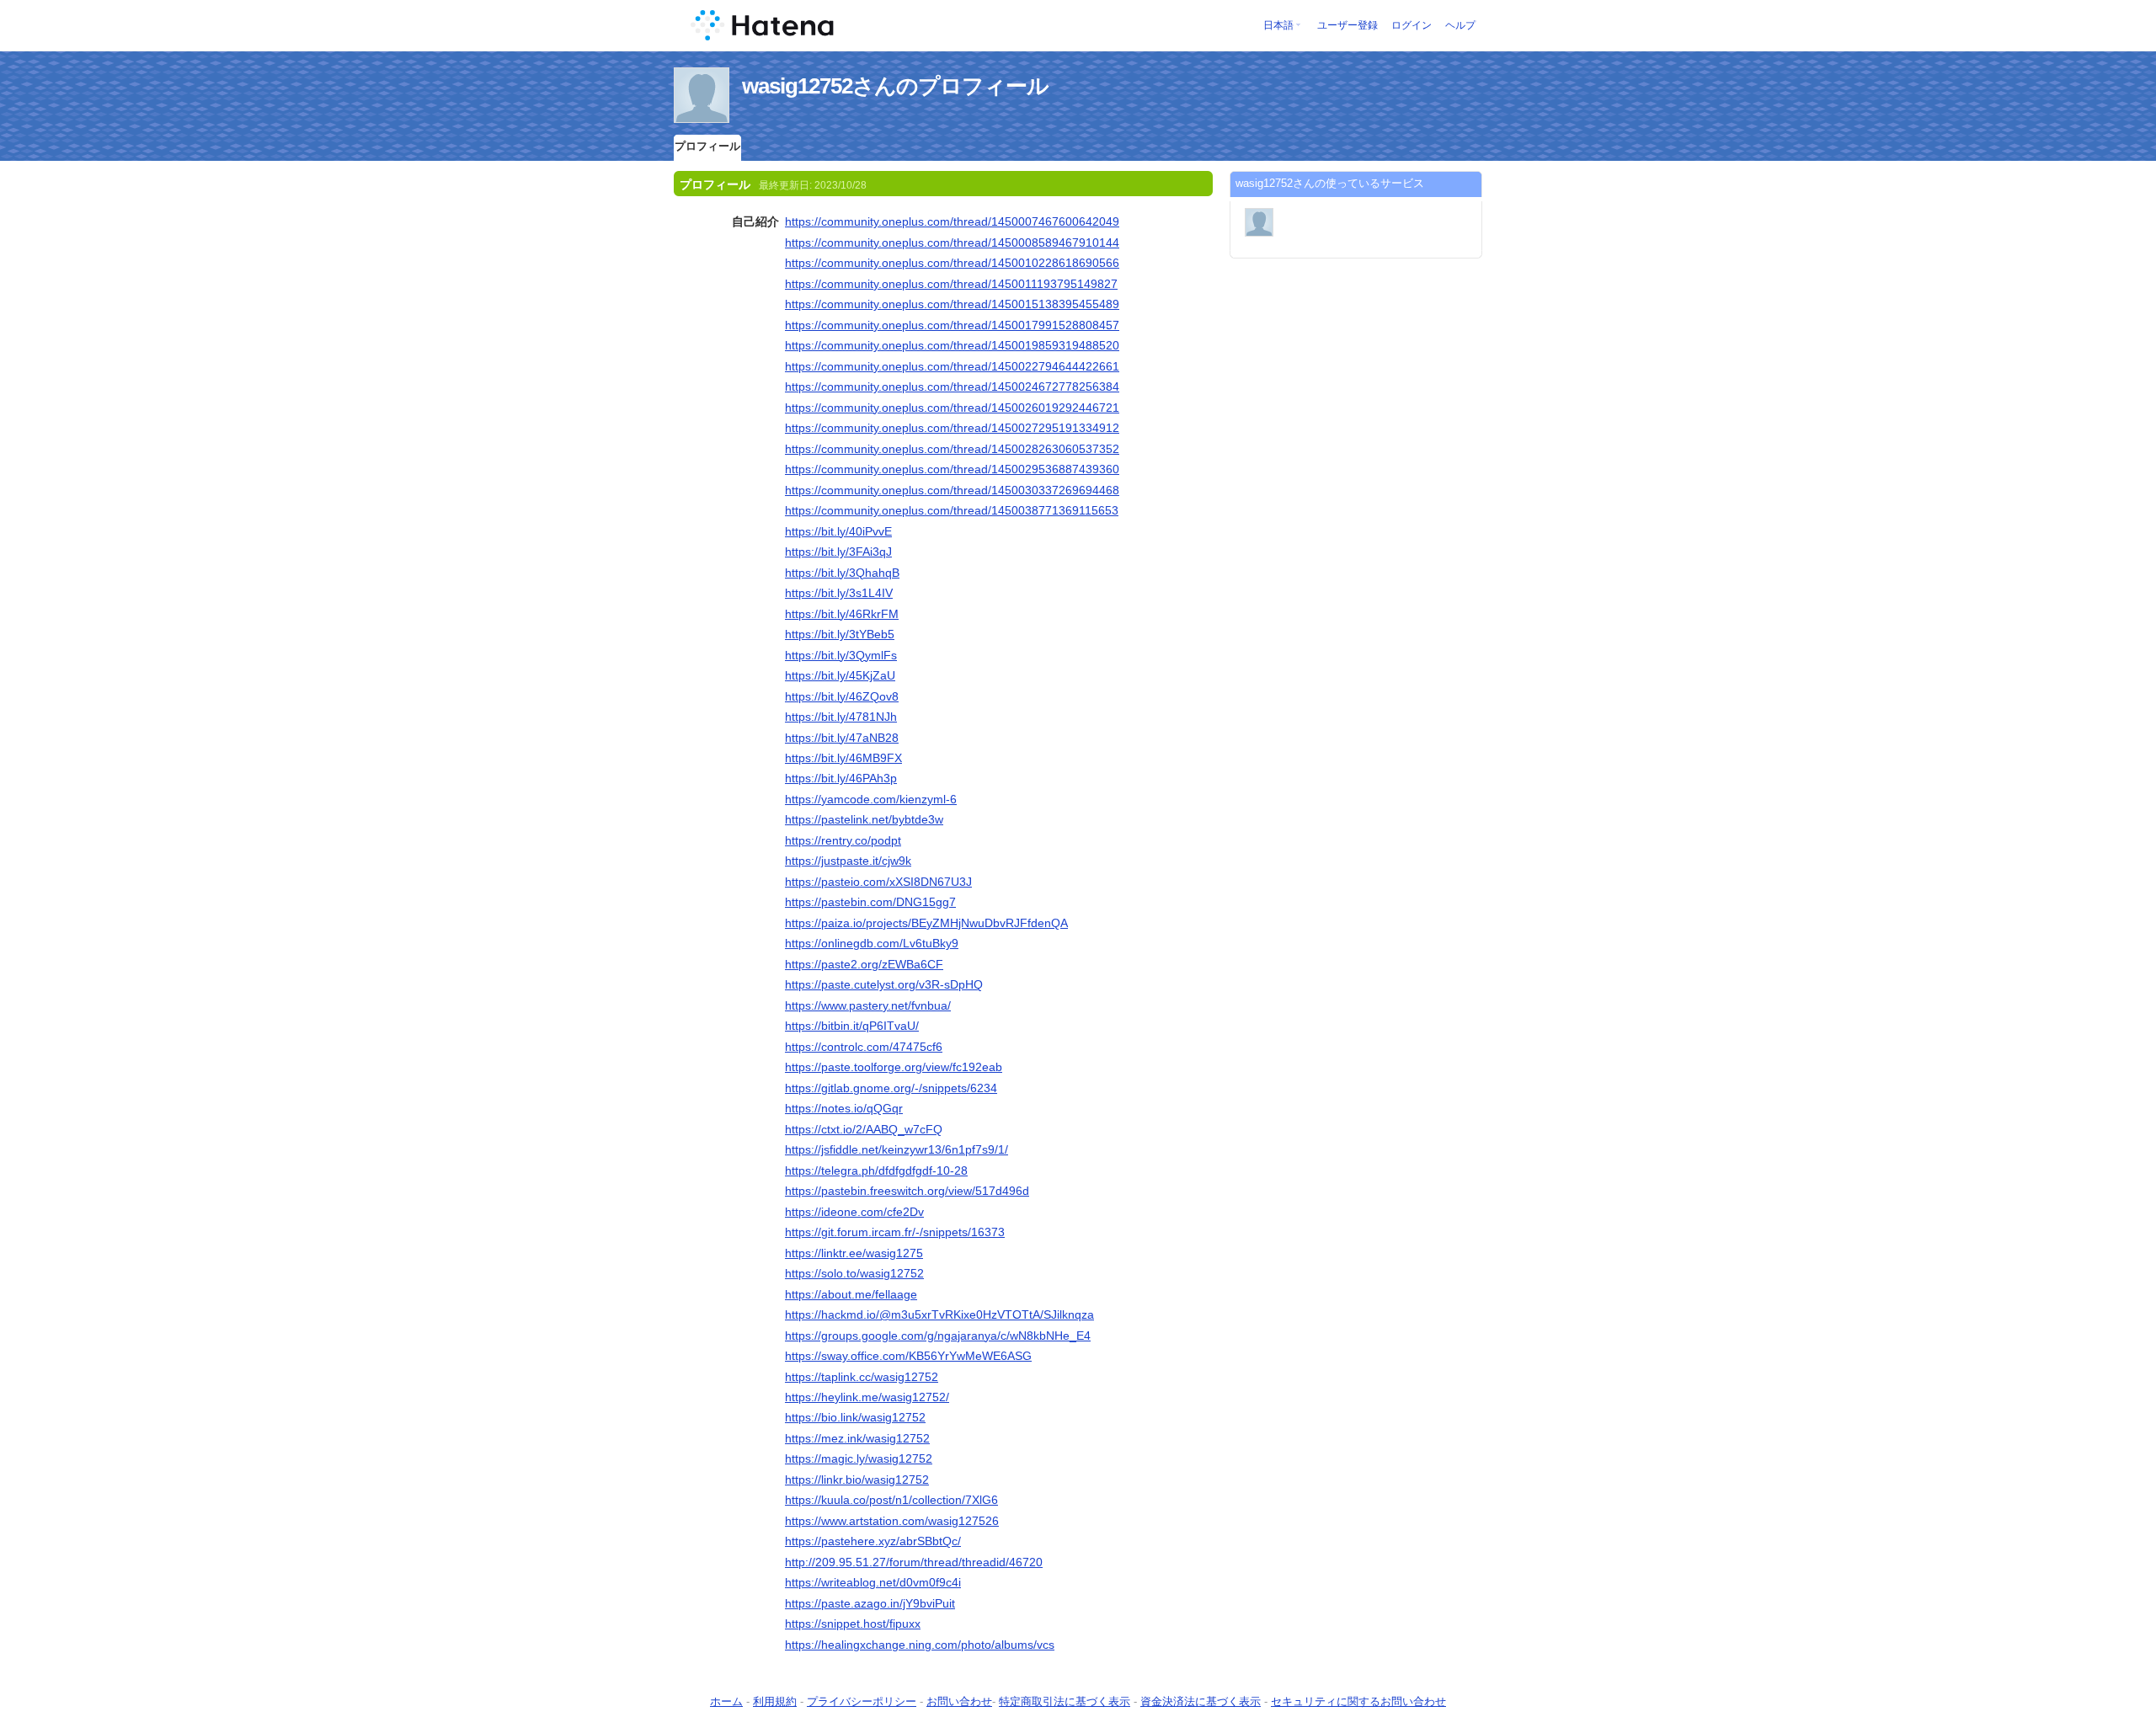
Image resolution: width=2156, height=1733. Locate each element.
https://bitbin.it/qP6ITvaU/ (852, 1026)
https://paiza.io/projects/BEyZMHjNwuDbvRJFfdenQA (926, 923)
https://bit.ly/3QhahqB (842, 573)
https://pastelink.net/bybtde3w (864, 819)
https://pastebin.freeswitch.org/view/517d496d (907, 1191)
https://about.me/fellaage (851, 1294)
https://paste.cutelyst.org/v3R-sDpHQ (884, 984)
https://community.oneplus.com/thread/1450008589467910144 (952, 243)
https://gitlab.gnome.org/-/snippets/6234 (891, 1088)
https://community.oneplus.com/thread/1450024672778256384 (952, 387)
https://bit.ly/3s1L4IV (839, 593)
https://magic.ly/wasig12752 (859, 1458)
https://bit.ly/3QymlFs (841, 655)
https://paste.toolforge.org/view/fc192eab (894, 1067)
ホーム (726, 1701)
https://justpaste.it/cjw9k (848, 861)
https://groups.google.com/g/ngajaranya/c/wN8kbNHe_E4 (938, 1336)
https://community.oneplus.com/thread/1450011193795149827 (951, 284)
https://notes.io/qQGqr (844, 1108)
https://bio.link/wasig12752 (855, 1417)
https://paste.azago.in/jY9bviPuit (870, 1603)
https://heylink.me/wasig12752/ (867, 1397)
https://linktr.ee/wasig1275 (854, 1253)
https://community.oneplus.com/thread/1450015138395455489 (952, 304)
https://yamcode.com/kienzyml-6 (871, 799)
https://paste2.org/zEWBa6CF (864, 964)
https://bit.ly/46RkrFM (842, 614)
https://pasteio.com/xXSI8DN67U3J (878, 882)
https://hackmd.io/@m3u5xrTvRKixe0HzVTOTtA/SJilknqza (939, 1314)
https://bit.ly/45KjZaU (840, 675)
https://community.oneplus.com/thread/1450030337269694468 (952, 490)
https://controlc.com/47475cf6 (864, 1047)
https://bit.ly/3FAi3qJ (838, 552)
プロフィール (707, 146)
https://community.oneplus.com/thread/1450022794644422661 (952, 366)
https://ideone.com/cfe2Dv (854, 1212)
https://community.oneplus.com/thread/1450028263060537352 (952, 449)
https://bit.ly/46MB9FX (843, 758)
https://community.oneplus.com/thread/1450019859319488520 (952, 345)
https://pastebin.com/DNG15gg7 (870, 902)
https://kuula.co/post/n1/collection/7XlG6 (891, 1500)
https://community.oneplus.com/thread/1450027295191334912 (952, 428)
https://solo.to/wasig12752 (854, 1273)
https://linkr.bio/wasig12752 (857, 1480)
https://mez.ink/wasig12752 (857, 1438)
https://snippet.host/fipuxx (853, 1624)
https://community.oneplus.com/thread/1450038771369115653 (952, 510)
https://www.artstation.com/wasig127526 (892, 1521)
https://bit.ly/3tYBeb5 (840, 634)
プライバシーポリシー (862, 1701)
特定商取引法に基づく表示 (1065, 1701)
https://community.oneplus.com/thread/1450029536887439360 (952, 469)
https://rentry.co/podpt (843, 840)
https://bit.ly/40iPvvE (838, 531)
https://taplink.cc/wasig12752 (862, 1377)
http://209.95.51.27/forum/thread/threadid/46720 (914, 1562)
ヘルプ (1460, 25)
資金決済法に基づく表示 (1201, 1701)
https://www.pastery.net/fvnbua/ (868, 1005)
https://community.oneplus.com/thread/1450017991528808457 (952, 325)
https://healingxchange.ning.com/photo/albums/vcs (920, 1645)
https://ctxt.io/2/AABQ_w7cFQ (864, 1129)
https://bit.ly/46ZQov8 (842, 696)
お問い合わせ (959, 1701)
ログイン (1412, 25)
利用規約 (775, 1701)
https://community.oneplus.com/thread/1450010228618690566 (952, 263)
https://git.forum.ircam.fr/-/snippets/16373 (895, 1232)
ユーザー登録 (1347, 25)
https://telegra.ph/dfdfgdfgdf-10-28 (876, 1170)
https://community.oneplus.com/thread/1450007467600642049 (952, 221)
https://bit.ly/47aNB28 (842, 738)
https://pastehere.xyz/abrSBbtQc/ (873, 1541)
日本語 (1278, 25)
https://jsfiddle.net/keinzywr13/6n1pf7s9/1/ (897, 1149)
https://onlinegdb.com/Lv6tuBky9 (872, 943)
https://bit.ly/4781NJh (841, 717)
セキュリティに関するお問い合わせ (1358, 1701)
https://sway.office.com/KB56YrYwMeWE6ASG (908, 1356)
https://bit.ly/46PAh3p (841, 778)
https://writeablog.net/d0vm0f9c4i (873, 1582)
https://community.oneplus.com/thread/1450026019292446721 (952, 408)
